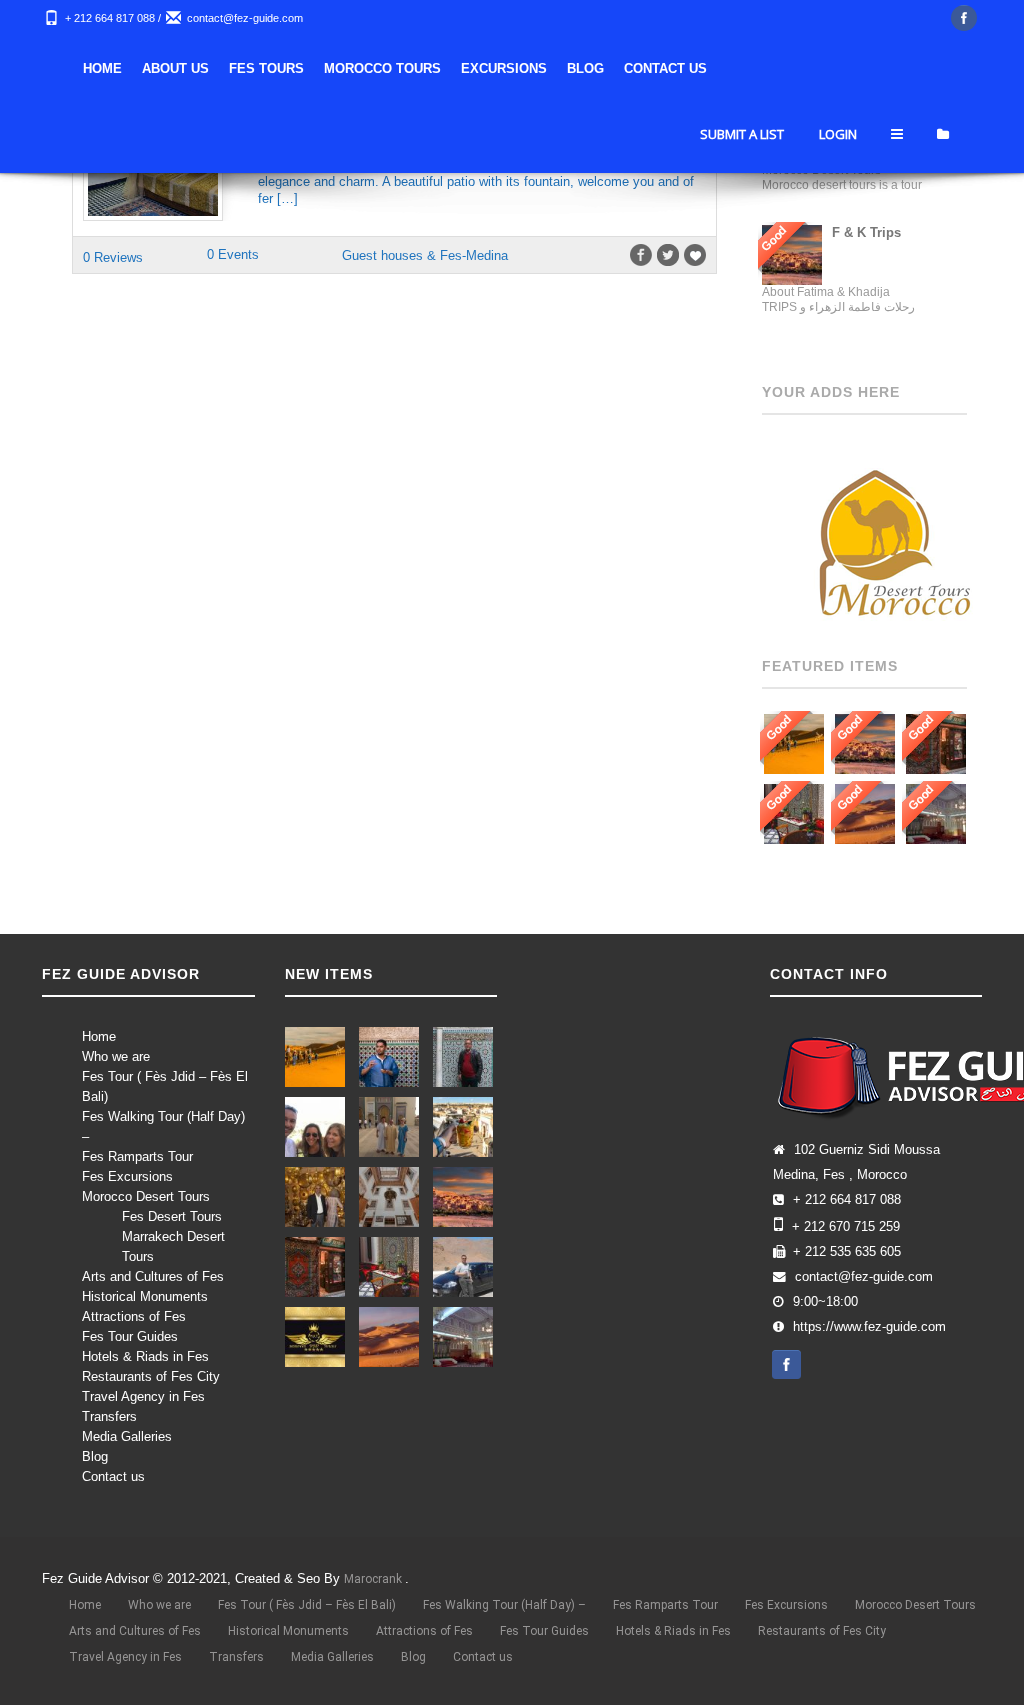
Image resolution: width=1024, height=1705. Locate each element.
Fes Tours (266, 68)
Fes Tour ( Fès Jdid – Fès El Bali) (307, 1605)
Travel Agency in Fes (143, 1396)
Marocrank (374, 1579)
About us (175, 68)
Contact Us (665, 68)
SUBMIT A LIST (742, 134)
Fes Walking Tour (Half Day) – (504, 1605)
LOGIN (838, 134)
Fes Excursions (127, 1176)
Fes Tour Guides (130, 1336)
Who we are (116, 1056)
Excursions (504, 68)
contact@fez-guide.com (245, 18)
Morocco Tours (382, 68)
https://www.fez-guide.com (869, 1327)
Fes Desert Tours (172, 1216)
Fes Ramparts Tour (137, 1156)
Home (102, 68)
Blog (585, 68)
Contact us (113, 1476)
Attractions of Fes (134, 1316)
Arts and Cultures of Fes (153, 1276)
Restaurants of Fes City (151, 1376)
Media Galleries (127, 1436)
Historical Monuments (145, 1296)
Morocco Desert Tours (146, 1196)
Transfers (109, 1416)
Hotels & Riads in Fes (145, 1356)
